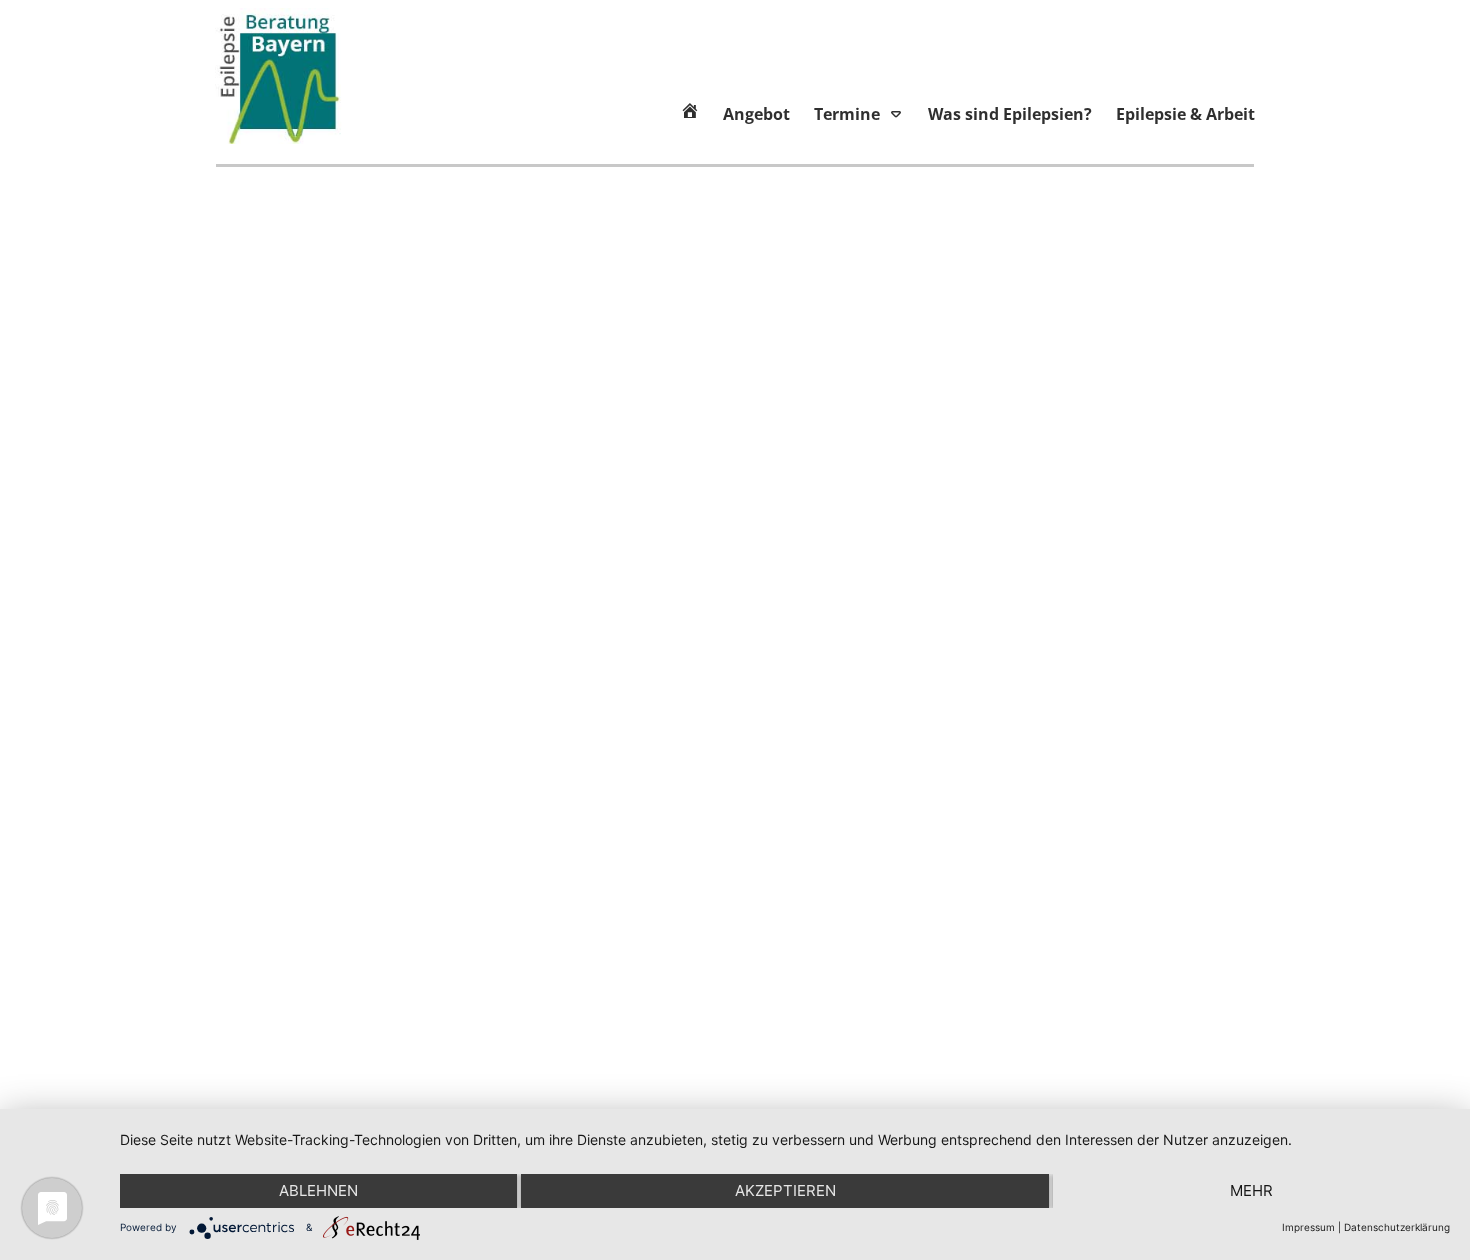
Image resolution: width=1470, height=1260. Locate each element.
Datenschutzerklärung (1397, 1227)
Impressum (1308, 1227)
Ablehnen (318, 1190)
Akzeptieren (785, 1190)
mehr (1251, 1190)
